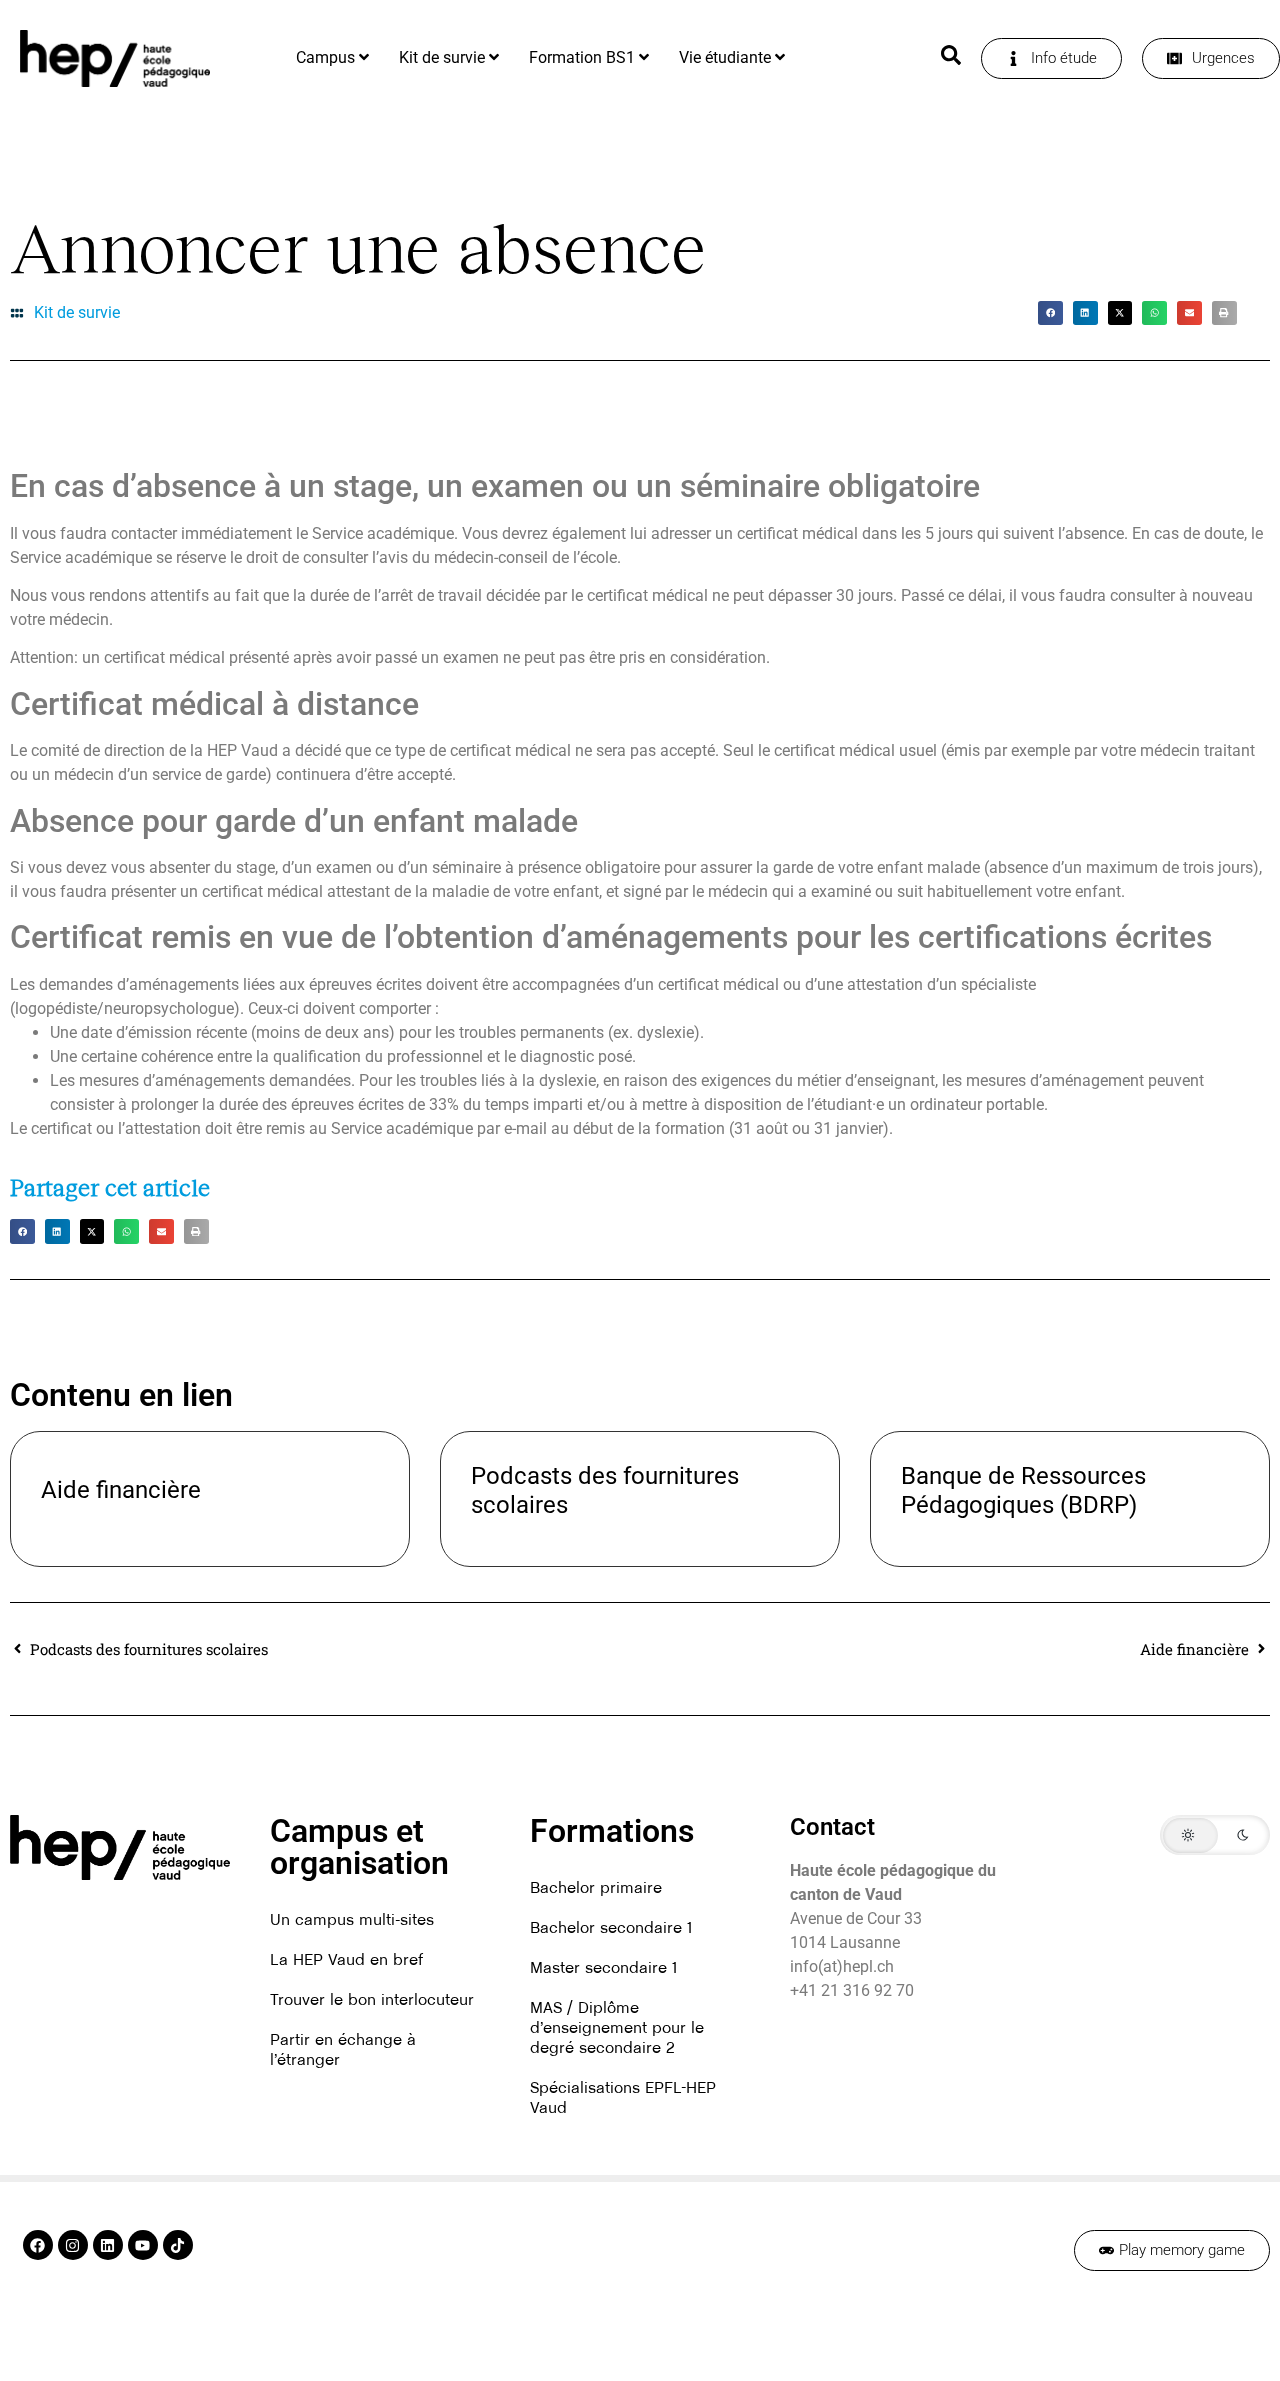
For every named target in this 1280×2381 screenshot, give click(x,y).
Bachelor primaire (596, 1887)
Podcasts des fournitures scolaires (605, 1490)
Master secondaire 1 (603, 1967)
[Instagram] (73, 2245)
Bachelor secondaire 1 (611, 1927)
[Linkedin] (108, 2245)
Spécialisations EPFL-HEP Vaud (623, 2097)
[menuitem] (332, 58)
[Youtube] (143, 2245)
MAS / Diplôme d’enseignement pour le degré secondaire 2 (617, 2027)
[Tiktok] (178, 2245)
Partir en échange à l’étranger (343, 2049)
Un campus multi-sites (352, 1919)
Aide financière (121, 1490)
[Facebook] (38, 2245)
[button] (1050, 313)
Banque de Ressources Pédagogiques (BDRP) (1023, 1490)
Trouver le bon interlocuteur (372, 1999)
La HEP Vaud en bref (346, 1959)
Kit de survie (77, 312)
